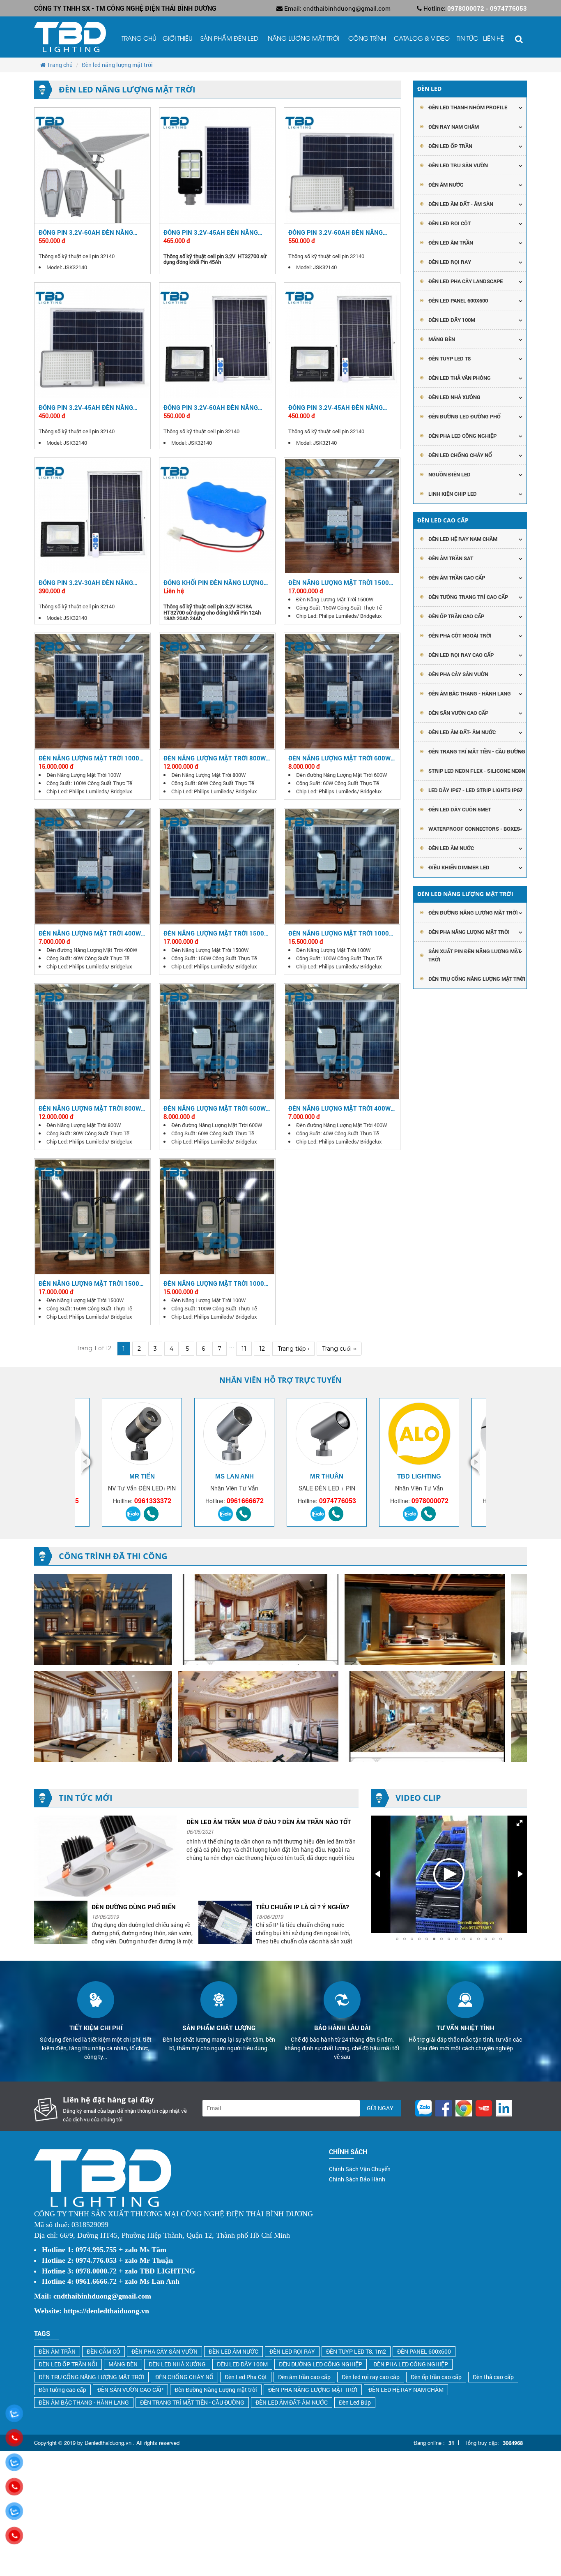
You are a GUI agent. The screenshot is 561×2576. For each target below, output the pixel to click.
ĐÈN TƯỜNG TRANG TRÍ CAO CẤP (468, 597)
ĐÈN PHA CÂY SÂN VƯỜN (458, 674)
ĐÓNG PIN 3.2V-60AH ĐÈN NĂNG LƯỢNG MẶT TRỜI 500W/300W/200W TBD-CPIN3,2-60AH (92, 232)
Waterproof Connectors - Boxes (474, 829)
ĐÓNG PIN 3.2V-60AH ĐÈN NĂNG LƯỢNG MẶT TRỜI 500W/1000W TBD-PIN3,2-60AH (211, 407)
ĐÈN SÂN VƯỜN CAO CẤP (458, 713)
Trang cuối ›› (339, 1349)
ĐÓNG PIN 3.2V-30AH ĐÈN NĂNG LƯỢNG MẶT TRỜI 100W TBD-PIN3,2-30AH (92, 582)
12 (262, 1349)
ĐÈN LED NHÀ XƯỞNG (454, 397)
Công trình (367, 39)
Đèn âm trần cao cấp (304, 2377)
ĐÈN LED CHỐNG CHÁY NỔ (460, 455)
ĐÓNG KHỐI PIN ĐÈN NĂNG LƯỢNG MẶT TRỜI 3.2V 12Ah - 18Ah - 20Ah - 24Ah (216, 582)
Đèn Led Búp (355, 2402)
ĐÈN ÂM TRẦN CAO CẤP (457, 578)
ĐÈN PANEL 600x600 (424, 2351)
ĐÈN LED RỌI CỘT (449, 223)
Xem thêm (92, 165)
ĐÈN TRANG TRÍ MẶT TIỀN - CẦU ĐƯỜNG (477, 751)
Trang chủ (139, 39)
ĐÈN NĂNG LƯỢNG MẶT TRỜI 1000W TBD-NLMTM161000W (341, 933)
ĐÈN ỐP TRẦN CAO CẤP (456, 616)
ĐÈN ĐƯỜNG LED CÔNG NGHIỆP (321, 2364)
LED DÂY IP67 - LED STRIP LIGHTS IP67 (475, 790)
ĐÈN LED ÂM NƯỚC (451, 848)
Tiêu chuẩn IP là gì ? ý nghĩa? (138, 1907)
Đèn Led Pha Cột (246, 2377)
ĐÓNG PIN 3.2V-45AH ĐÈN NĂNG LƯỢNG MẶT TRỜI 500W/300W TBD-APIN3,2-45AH (91, 407)
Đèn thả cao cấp (493, 2377)
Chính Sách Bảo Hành (357, 2179)
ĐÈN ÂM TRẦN (57, 2351)
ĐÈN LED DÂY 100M (242, 2364)
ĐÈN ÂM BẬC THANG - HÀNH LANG (470, 693)
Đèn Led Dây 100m (452, 320)
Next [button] (472, 1462)
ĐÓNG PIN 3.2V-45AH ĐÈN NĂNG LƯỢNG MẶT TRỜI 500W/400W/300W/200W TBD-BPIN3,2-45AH (211, 232)
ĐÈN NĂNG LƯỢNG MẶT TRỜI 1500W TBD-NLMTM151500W (341, 582)
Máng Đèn (442, 339)
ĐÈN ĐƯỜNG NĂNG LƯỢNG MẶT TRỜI (473, 913)
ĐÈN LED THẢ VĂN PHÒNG (460, 378)
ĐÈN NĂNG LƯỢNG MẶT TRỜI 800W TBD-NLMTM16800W (90, 1108)
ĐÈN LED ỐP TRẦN (450, 146)
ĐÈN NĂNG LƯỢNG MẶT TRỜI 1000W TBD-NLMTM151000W (92, 758)
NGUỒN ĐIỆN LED (449, 474)
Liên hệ (493, 39)
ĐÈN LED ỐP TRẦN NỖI (68, 2364)
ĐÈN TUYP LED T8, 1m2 (356, 2351)
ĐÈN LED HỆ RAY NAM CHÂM (463, 539)
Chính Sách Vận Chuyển (360, 2169)
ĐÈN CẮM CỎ (103, 2351)
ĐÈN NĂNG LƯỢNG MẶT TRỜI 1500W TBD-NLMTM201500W (92, 1283)
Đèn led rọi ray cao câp (371, 2377)
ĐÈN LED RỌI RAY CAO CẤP (461, 655)
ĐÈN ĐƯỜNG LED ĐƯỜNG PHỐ (464, 416)
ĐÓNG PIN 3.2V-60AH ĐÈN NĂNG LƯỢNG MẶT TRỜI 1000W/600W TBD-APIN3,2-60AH (336, 232)
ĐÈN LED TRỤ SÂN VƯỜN (458, 165)
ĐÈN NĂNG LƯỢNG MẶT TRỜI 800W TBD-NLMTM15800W (215, 758)
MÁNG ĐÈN (123, 2364)
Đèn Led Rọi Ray (450, 262)
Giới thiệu (178, 39)
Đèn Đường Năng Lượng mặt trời (216, 2390)
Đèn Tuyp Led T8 (449, 358)
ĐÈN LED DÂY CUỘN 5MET (460, 809)
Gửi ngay (380, 2108)
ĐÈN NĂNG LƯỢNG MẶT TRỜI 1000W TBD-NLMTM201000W (216, 1283)
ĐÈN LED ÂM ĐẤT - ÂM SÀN (461, 204)
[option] (234, 1462)
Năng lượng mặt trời (303, 39)
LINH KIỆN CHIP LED (453, 494)
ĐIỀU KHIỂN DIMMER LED (459, 867)
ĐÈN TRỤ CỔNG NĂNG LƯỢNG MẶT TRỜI (477, 979)
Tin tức (467, 39)
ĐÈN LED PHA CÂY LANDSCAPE (466, 281)
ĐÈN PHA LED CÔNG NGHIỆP (462, 436)
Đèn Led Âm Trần (451, 243)
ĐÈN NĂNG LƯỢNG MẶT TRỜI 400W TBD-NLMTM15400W (90, 933)
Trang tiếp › (293, 1349)
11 (244, 1349)
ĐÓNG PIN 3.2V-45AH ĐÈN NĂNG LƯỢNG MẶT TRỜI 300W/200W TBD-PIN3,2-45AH (340, 407)
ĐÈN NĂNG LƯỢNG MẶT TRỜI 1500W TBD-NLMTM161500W (216, 933)
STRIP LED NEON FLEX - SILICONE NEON (477, 771)
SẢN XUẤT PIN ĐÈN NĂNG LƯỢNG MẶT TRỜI (475, 955)
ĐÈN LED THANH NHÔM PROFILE (468, 107)
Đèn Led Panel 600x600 (458, 300)
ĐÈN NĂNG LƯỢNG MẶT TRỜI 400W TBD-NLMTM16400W (339, 1108)
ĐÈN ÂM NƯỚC (446, 185)
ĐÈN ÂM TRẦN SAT (451, 558)
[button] (520, 1823)
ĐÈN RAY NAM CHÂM (454, 127)
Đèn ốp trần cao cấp (436, 2377)
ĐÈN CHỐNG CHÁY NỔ (184, 2377)
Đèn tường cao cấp (62, 2390)
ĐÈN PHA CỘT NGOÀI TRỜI (460, 635)
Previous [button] (89, 1462)
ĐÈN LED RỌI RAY (292, 2351)
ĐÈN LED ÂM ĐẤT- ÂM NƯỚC (462, 732)
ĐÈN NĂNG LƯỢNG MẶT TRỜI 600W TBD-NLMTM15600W (339, 758)
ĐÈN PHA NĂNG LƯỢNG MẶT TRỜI (469, 932)
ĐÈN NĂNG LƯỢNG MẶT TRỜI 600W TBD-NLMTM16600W (215, 1108)
